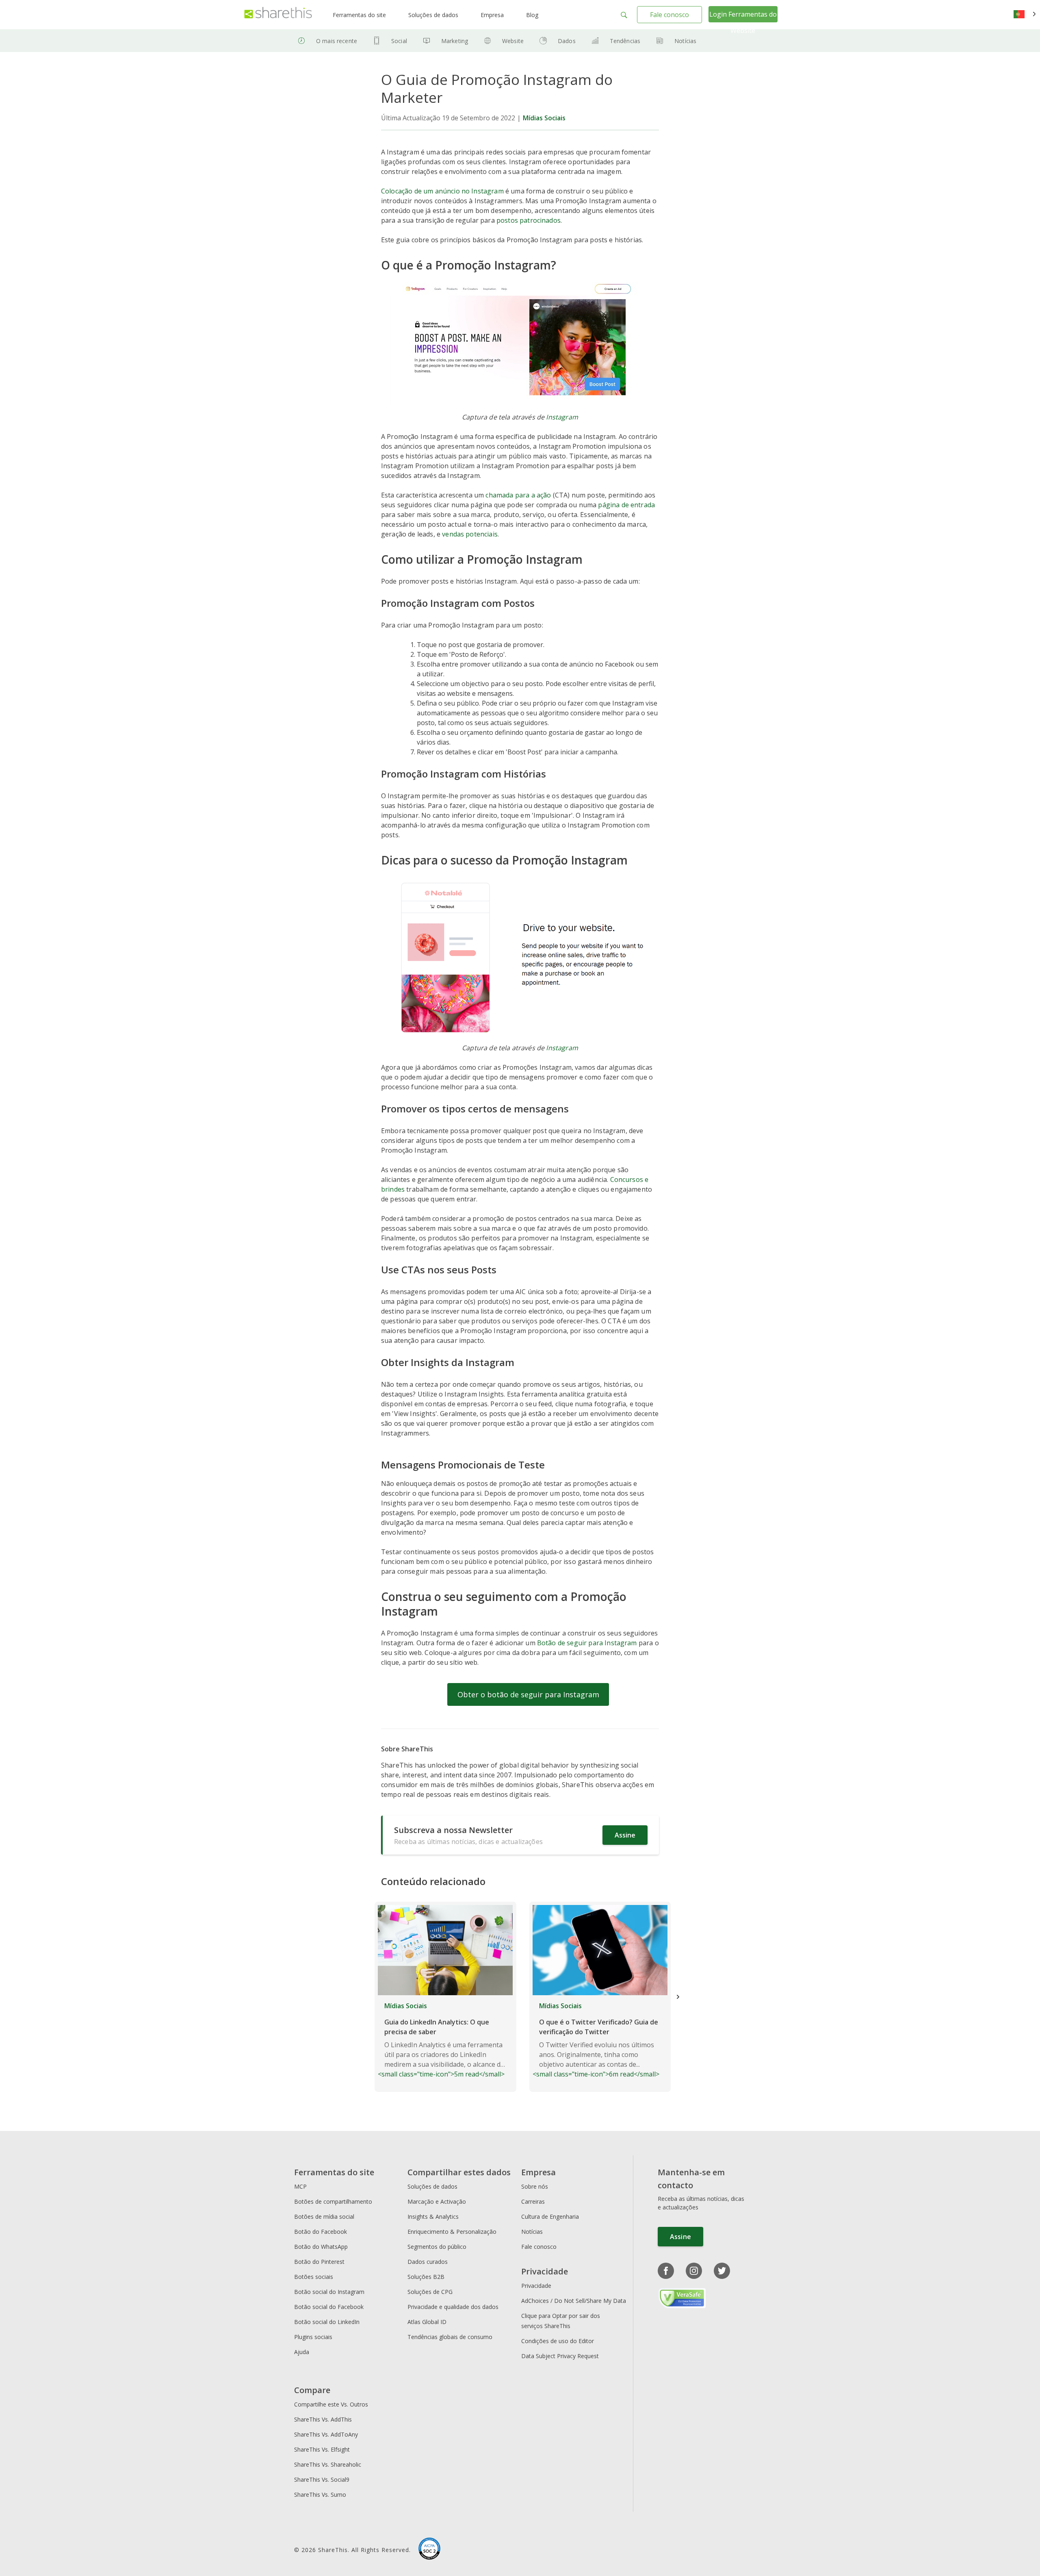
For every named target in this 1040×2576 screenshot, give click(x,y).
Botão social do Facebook (329, 2307)
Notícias (685, 41)
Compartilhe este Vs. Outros (331, 2404)
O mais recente (337, 41)
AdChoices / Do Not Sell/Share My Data (574, 2301)
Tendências (625, 41)
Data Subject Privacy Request (560, 2356)
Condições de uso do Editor (558, 2341)
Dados (567, 41)
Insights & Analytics (433, 2217)
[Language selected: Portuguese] (1025, 15)
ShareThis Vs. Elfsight (322, 2449)
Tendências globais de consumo (450, 2337)
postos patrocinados (529, 220)
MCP (300, 2186)
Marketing (455, 41)
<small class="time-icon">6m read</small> (596, 2040)
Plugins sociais (313, 2337)
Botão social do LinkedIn (327, 2322)
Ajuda (302, 2352)
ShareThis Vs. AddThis (323, 2419)
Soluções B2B (426, 2277)
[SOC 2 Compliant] (429, 2550)
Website (513, 41)
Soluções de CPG (430, 2292)
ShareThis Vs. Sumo (320, 2495)
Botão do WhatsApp (321, 2247)
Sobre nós (535, 2186)
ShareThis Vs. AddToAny (326, 2434)
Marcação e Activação (437, 2201)
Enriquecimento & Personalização (452, 2232)
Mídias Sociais (544, 118)
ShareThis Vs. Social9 (322, 2479)
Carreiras (533, 2201)
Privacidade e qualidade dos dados (453, 2307)
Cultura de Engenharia (550, 2217)
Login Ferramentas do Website (743, 22)
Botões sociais (314, 2277)
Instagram (562, 417)
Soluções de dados (433, 15)
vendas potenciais (470, 534)
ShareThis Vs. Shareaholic (328, 2464)
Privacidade (536, 2286)
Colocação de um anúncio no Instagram (442, 191)
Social (399, 41)
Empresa (492, 15)
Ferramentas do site (359, 15)
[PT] (1025, 15)
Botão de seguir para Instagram (587, 1643)
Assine (625, 1835)
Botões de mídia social (324, 2217)
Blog (532, 15)
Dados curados (428, 2262)
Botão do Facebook (321, 2232)
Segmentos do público (437, 2247)
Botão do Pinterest (319, 2262)
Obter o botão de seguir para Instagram (528, 1694)
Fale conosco (669, 15)
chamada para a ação (518, 495)
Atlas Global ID (427, 2322)
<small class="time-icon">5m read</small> (441, 2040)
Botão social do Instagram (329, 2292)
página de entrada (626, 505)
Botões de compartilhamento (333, 2201)
